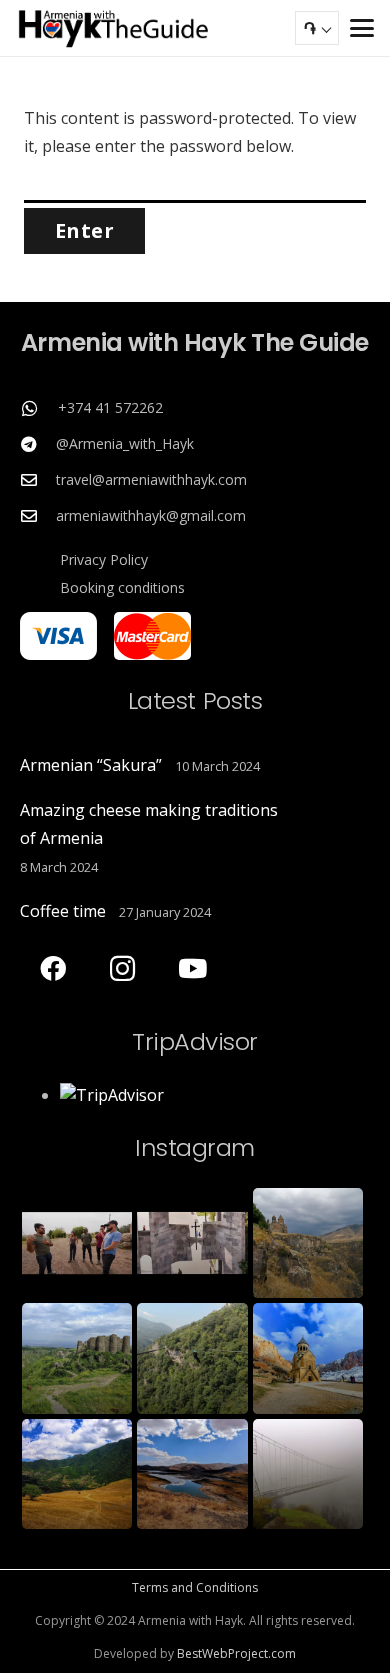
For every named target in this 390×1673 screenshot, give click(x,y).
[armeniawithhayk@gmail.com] (38, 516)
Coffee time (63, 911)
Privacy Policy (104, 559)
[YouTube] (192, 968)
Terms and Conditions (195, 1587)
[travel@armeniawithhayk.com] (38, 480)
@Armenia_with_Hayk (125, 443)
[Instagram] (122, 968)
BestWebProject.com (236, 1653)
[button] (362, 28)
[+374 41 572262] (39, 408)
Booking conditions (122, 587)
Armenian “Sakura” (91, 765)
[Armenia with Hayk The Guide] (114, 28)
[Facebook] (52, 968)
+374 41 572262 (110, 407)
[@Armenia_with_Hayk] (38, 444)
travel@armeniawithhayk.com (151, 479)
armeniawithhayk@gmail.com (151, 515)
